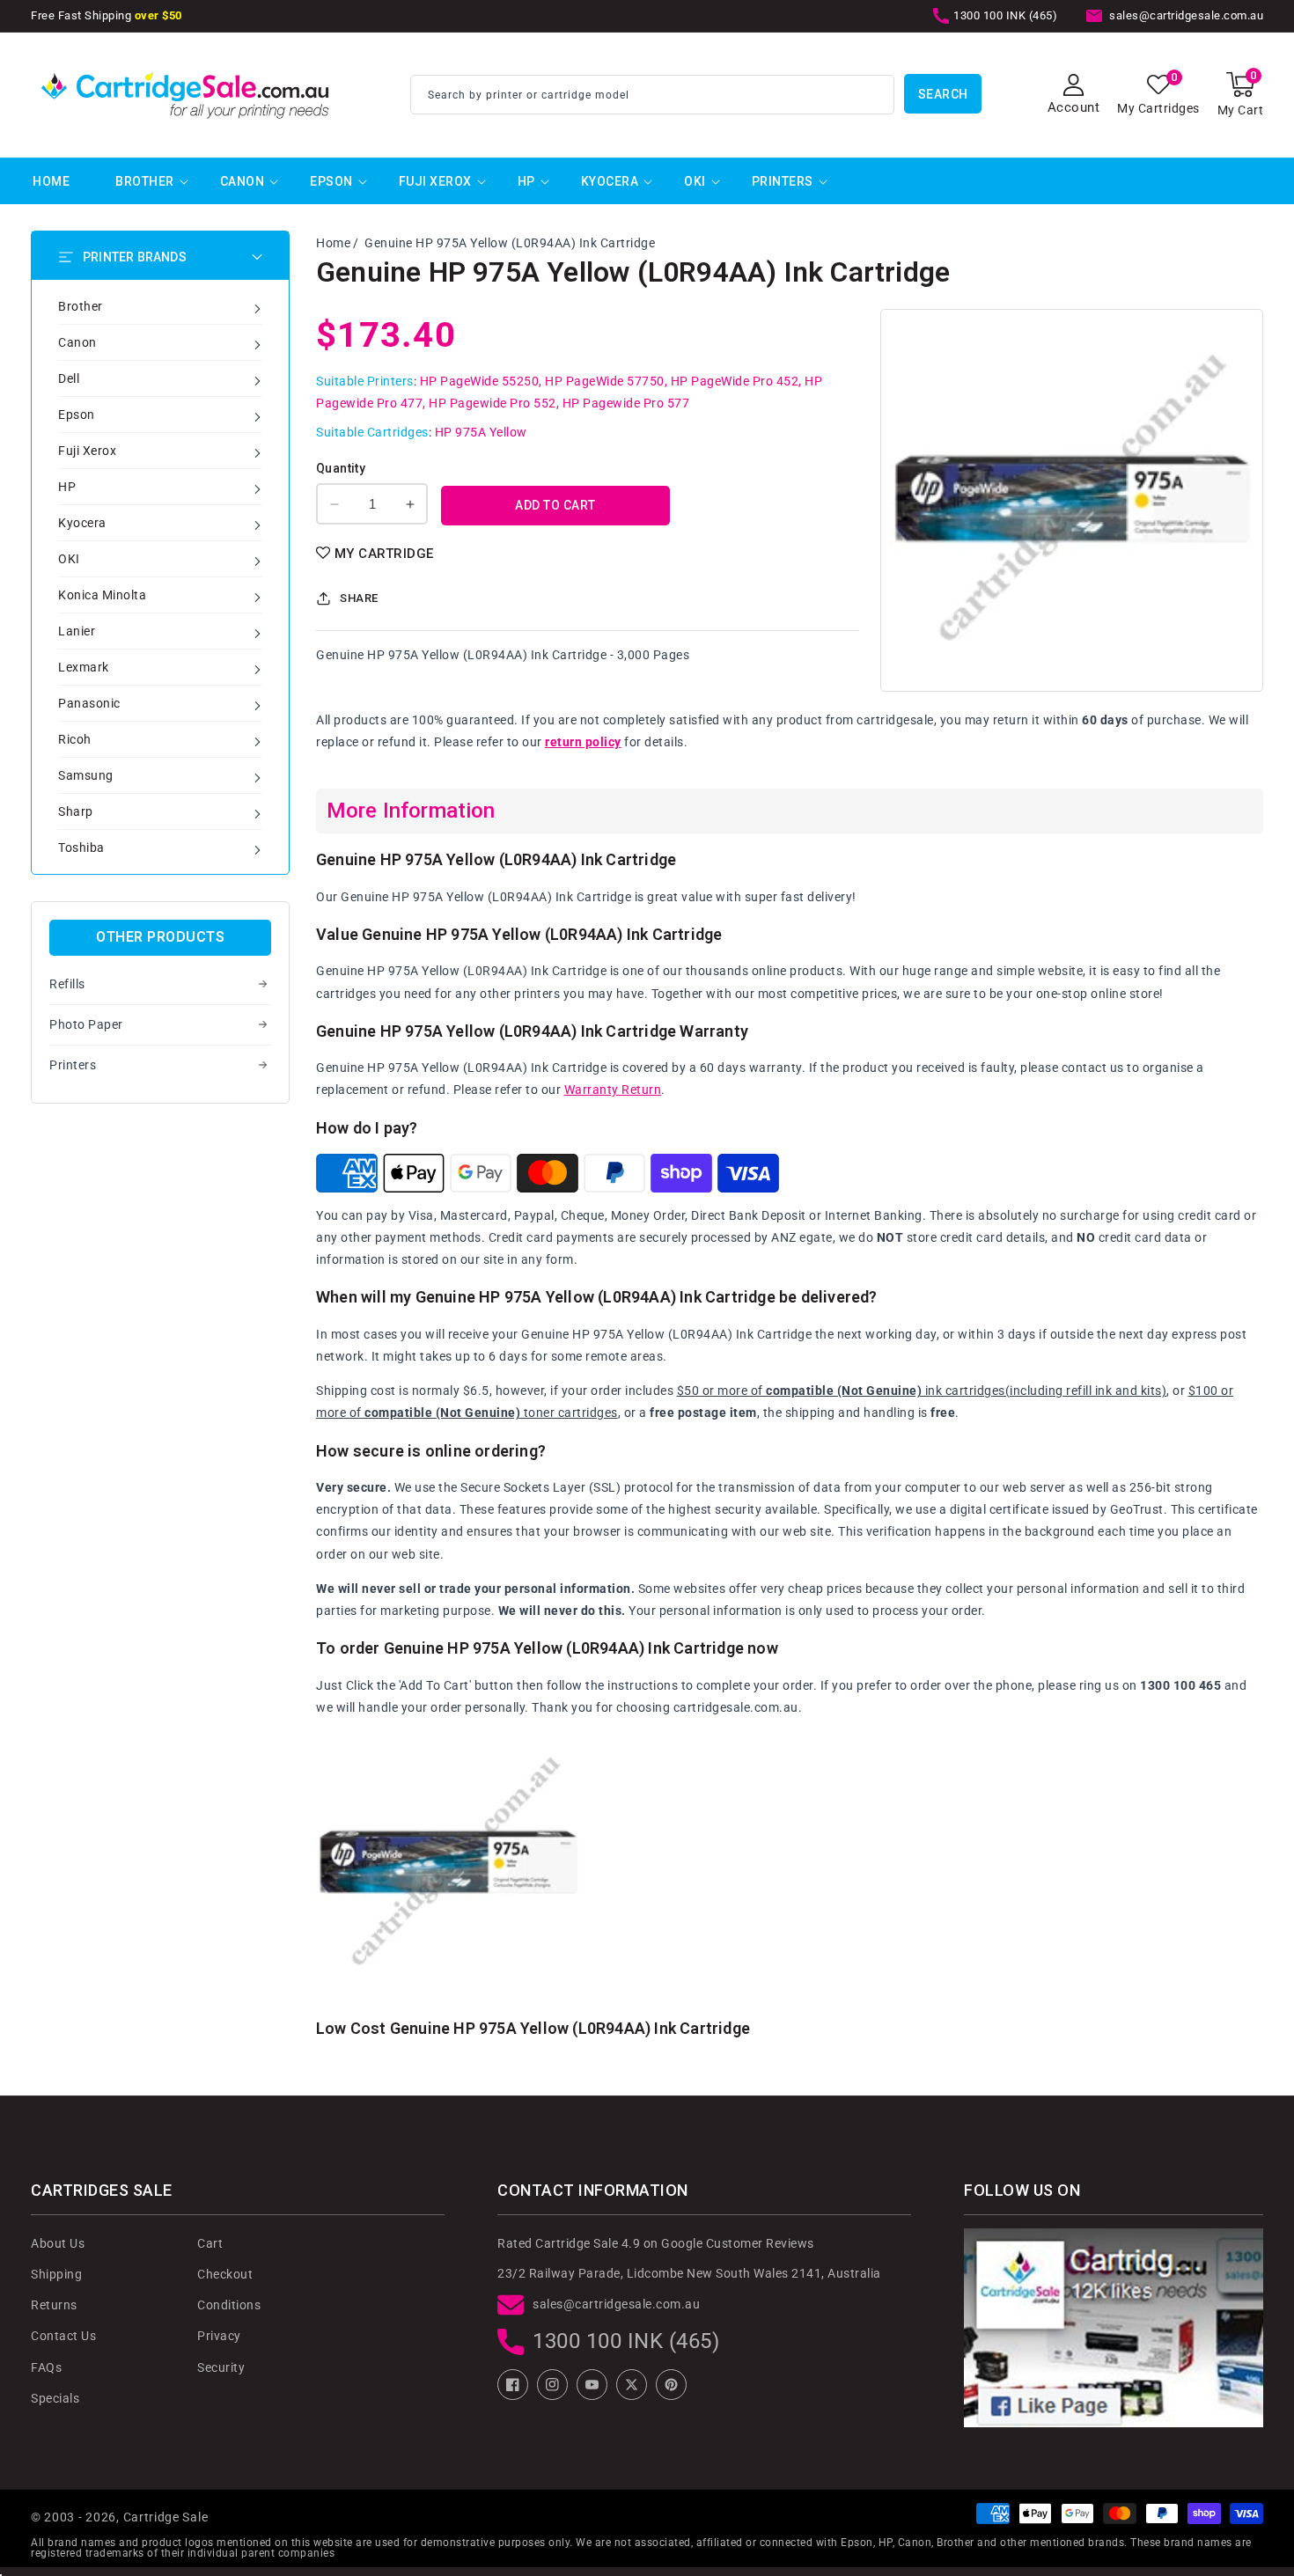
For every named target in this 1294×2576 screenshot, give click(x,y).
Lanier (77, 631)
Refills (67, 984)
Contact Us (63, 2336)
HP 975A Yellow (481, 432)
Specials (55, 2398)
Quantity (341, 468)
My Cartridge (384, 554)
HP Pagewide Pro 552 (493, 403)
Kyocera (610, 181)
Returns (54, 2305)
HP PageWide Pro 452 (735, 381)
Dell (69, 378)
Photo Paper (86, 1024)
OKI (695, 181)
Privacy (219, 2336)
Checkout (225, 2274)
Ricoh (75, 739)
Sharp (76, 811)
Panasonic (89, 703)
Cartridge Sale (166, 2517)
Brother (145, 181)
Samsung (86, 775)
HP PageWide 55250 (480, 381)
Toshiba (81, 848)
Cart (210, 2243)
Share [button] (359, 598)
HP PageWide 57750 (605, 381)
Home (333, 243)
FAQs (46, 2367)
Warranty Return (613, 1090)
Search (943, 94)
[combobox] (652, 95)
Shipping (56, 2274)
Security (221, 2367)
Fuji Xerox (435, 181)
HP (526, 181)
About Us (58, 2243)
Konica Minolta (102, 595)
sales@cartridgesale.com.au (616, 2304)
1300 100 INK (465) (626, 2341)
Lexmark (84, 667)
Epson (331, 181)
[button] (1241, 95)
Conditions (229, 2305)
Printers (783, 181)
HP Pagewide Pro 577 (626, 403)
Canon (243, 181)
